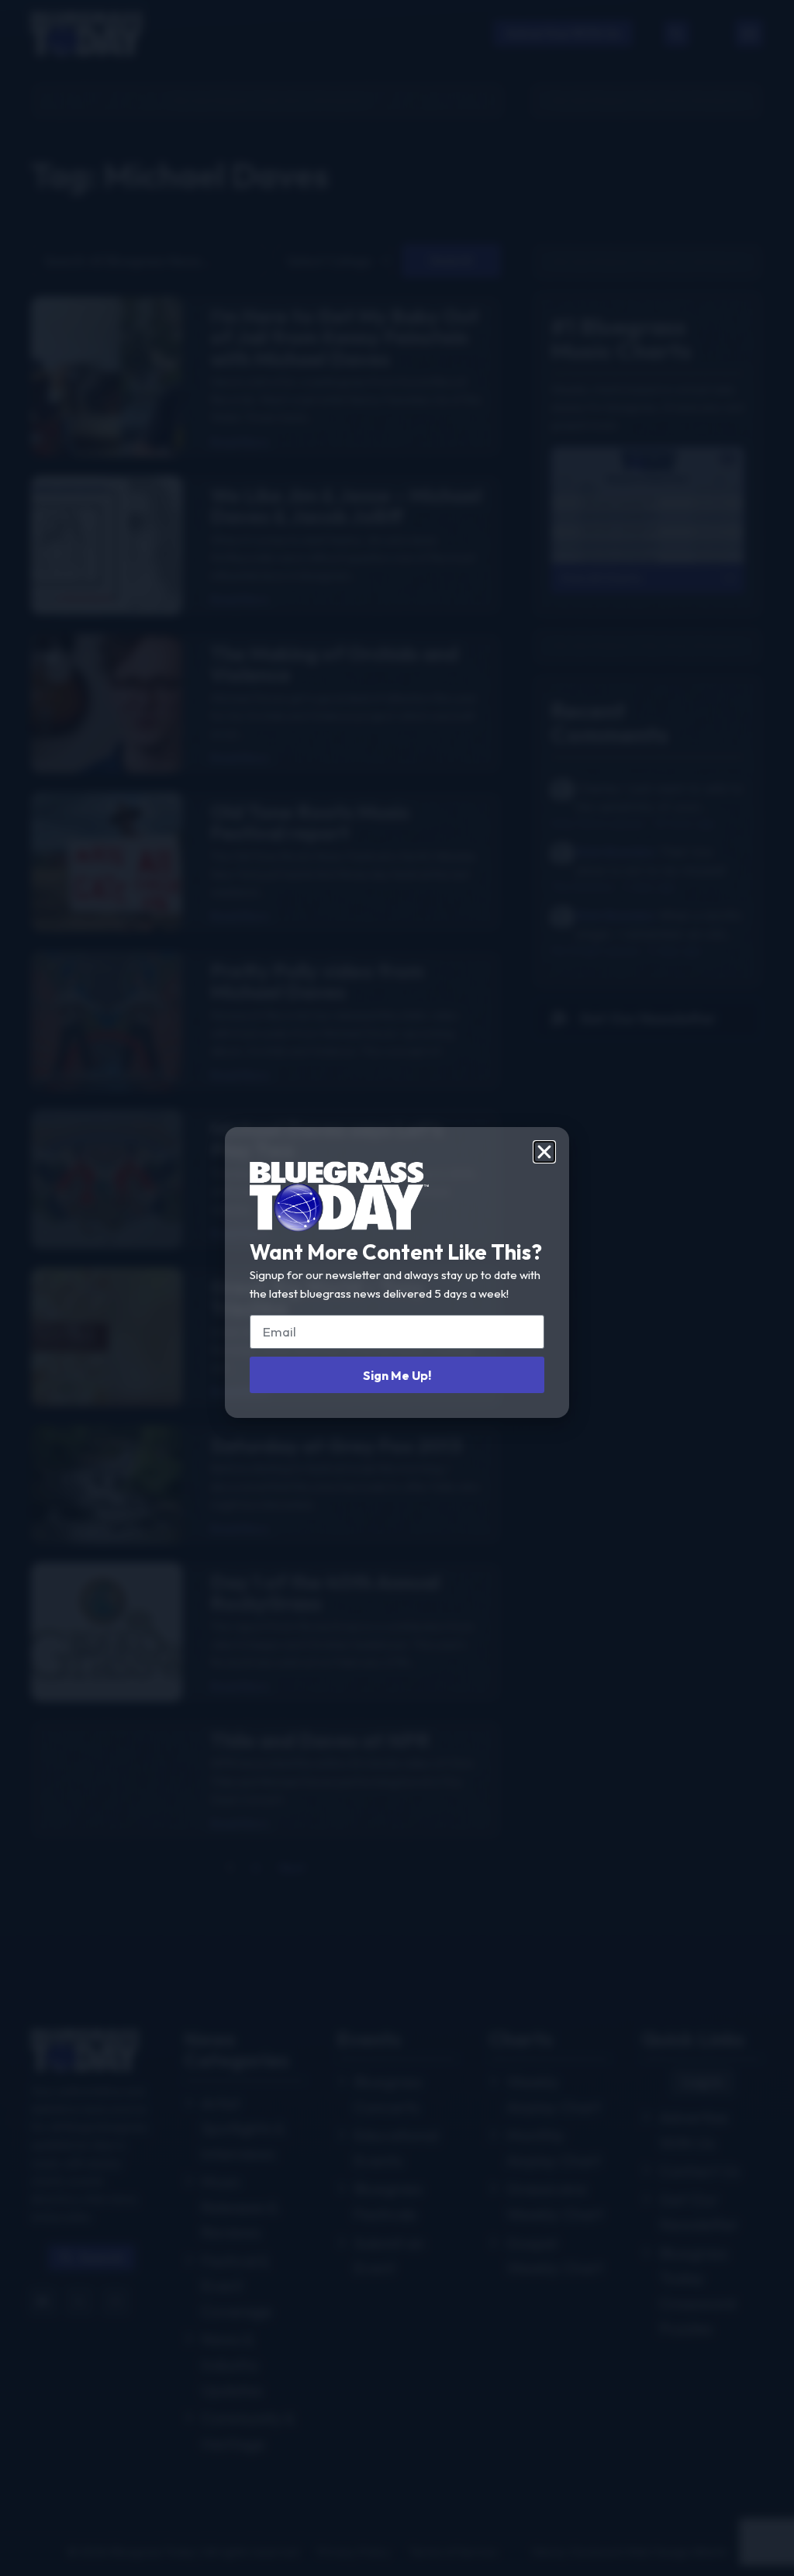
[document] (397, 1288)
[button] (544, 1152)
